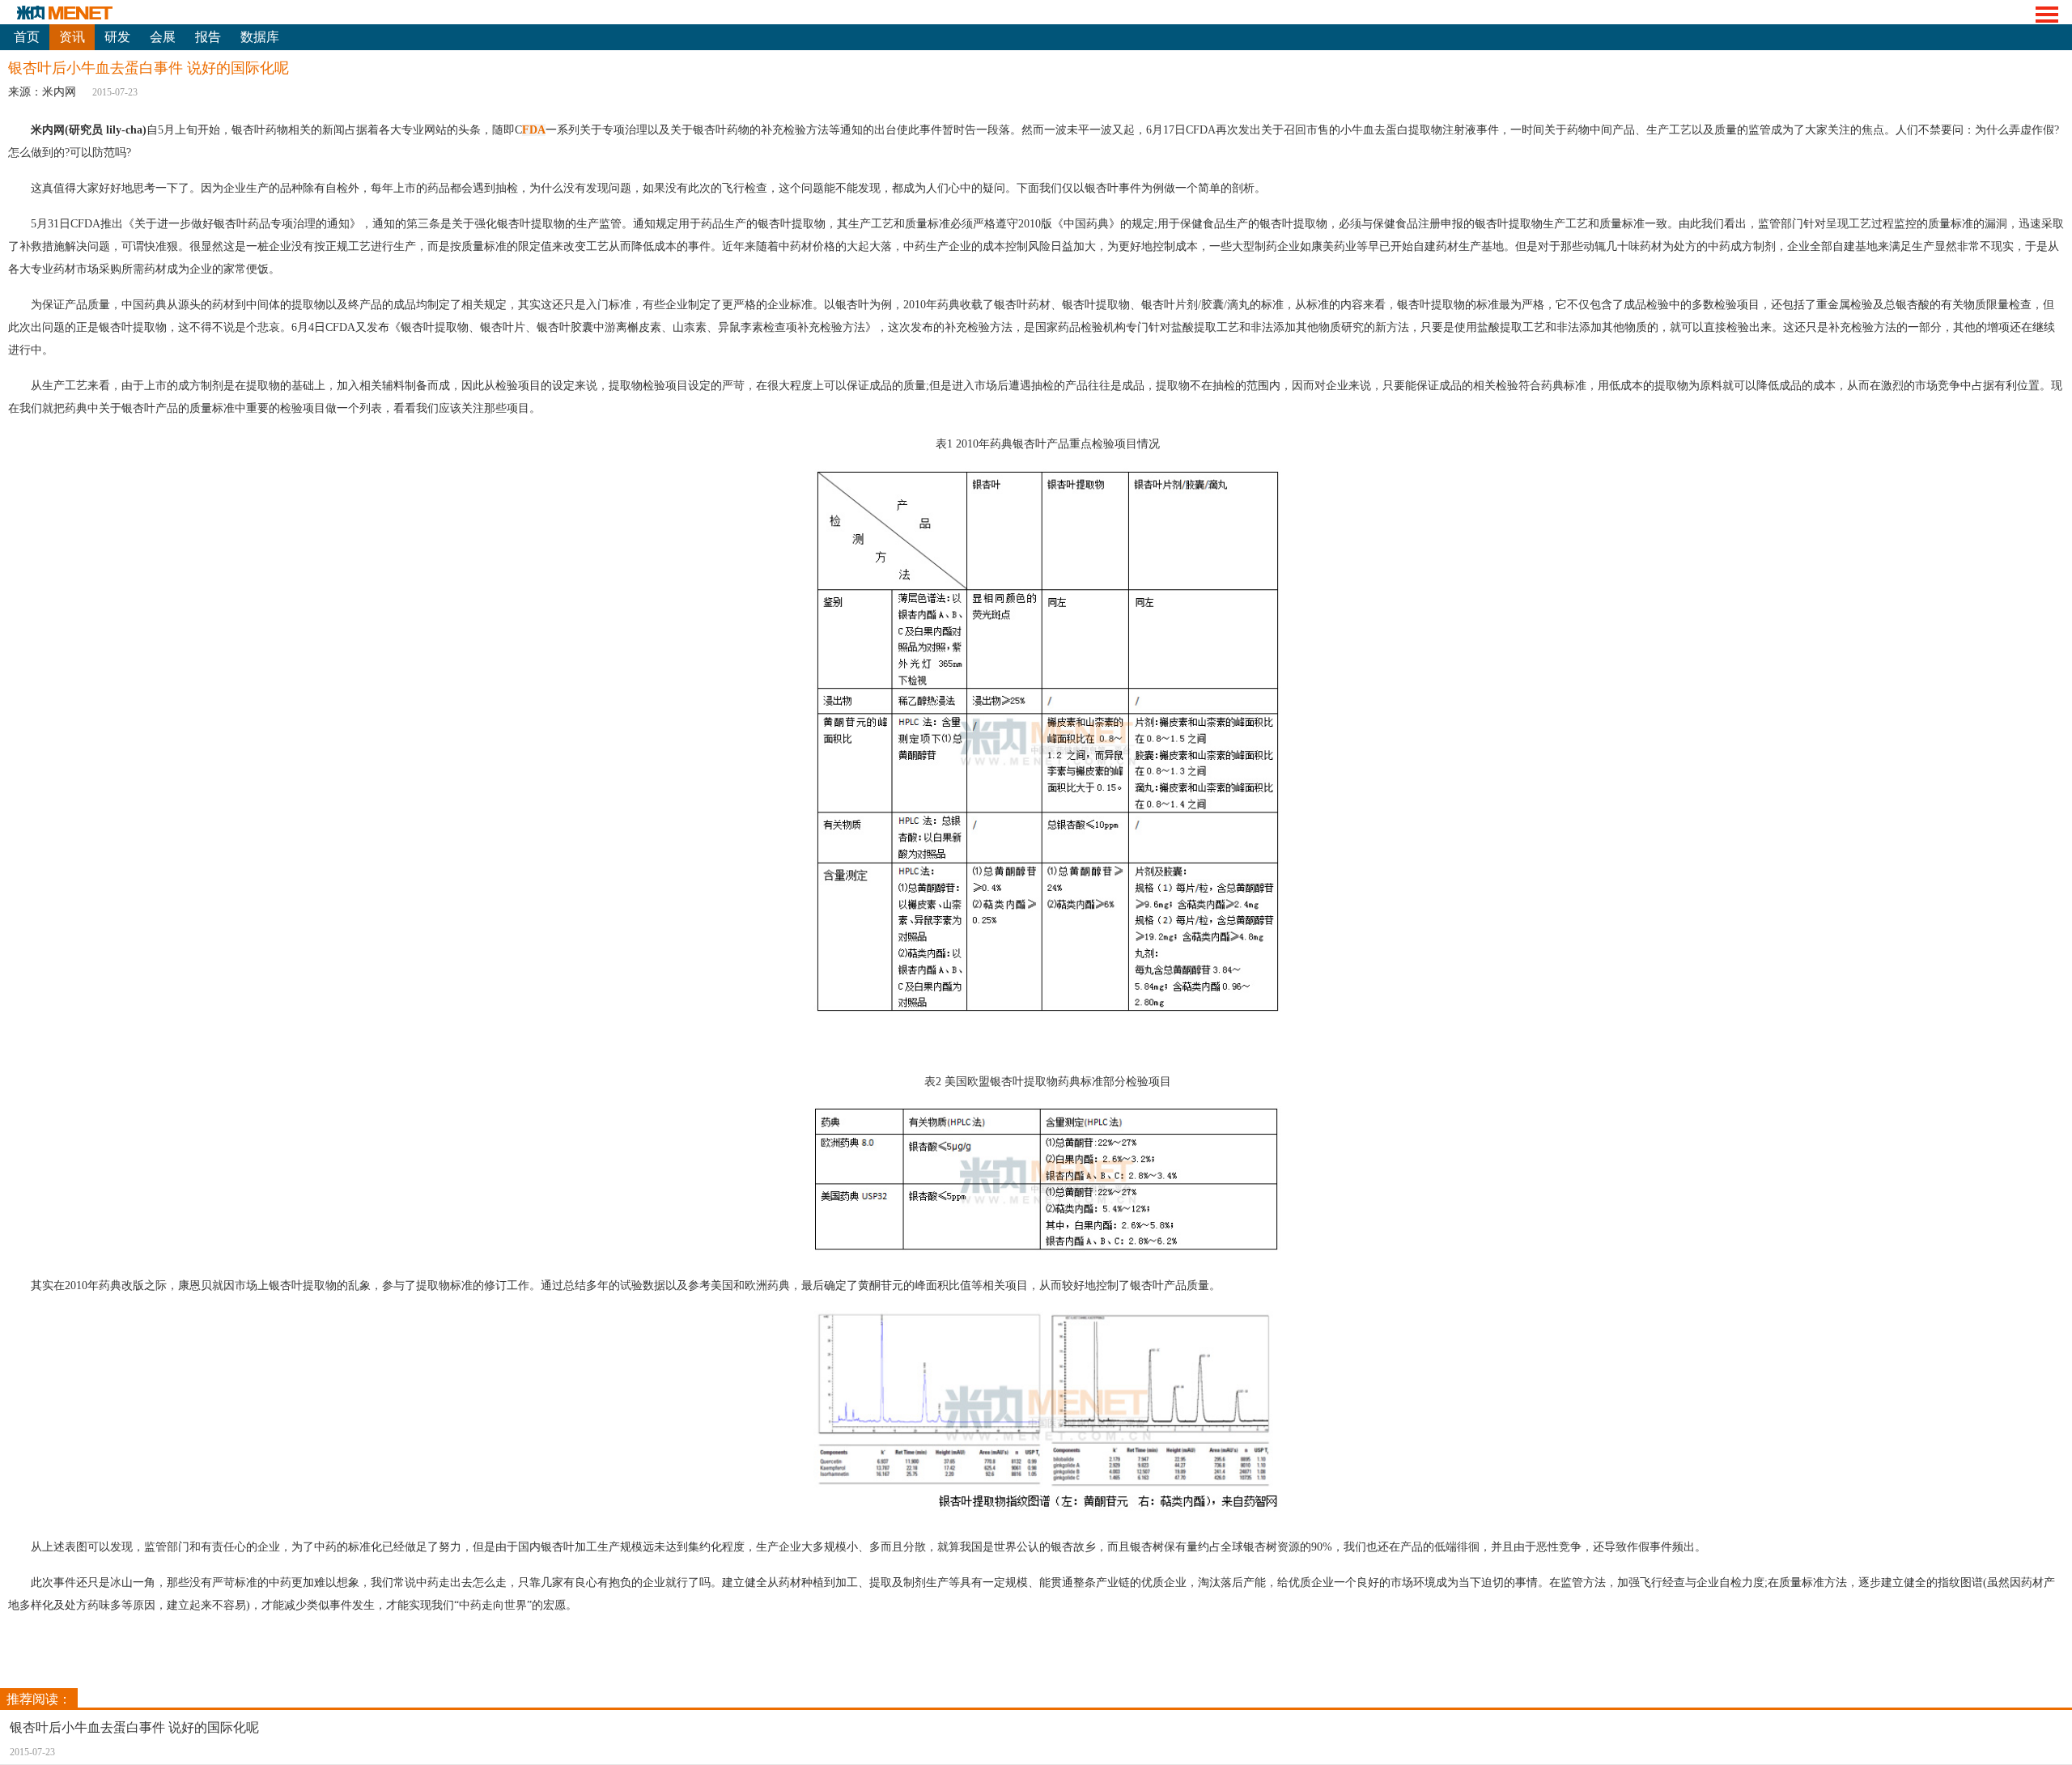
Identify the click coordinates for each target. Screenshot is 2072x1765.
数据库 (260, 37)
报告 (208, 37)
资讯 (72, 37)
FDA (534, 130)
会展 (163, 37)
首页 (27, 37)
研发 (117, 37)
